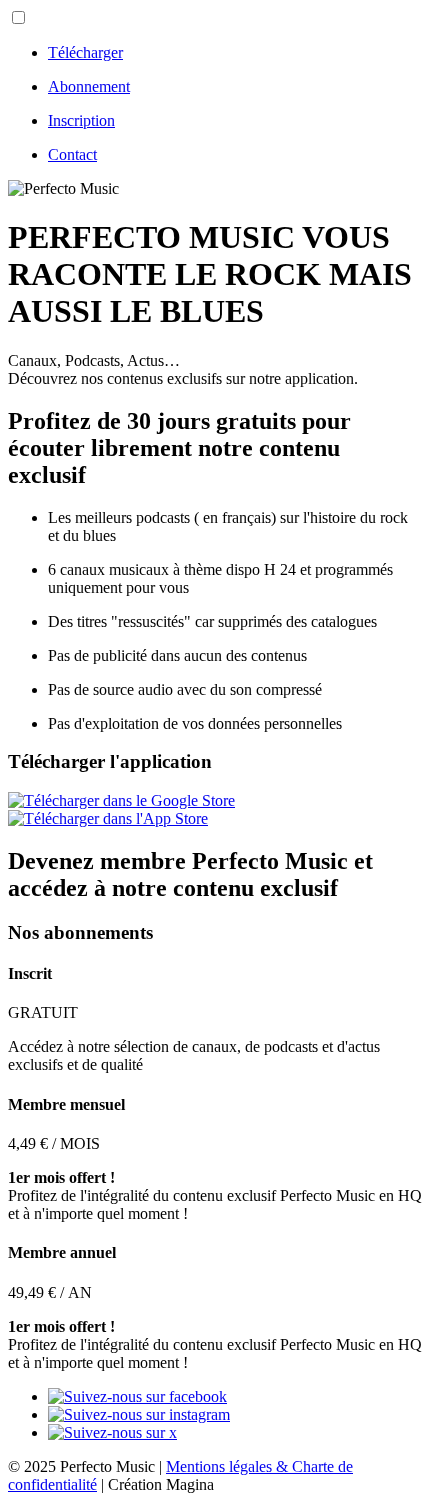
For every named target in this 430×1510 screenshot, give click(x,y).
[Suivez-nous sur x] (112, 1432)
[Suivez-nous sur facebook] (137, 1396)
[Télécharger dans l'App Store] (108, 818)
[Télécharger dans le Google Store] (121, 800)
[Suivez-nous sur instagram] (139, 1414)
